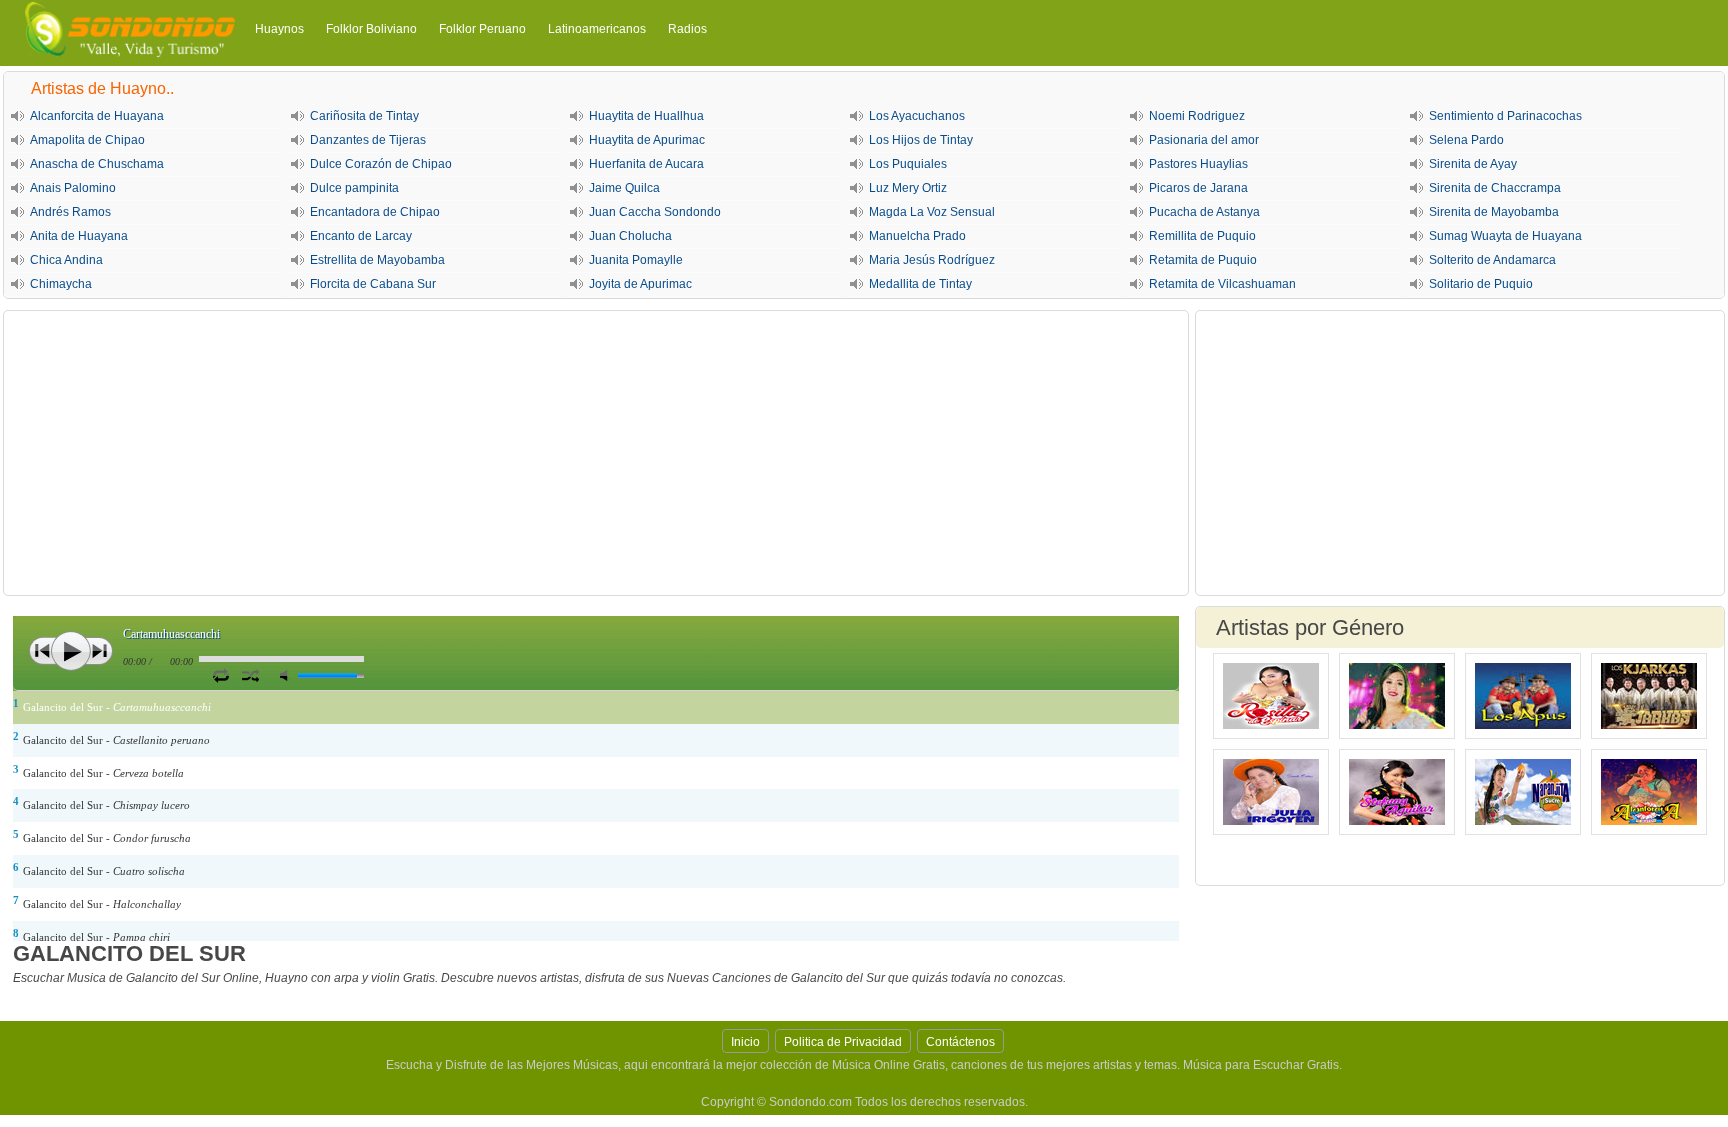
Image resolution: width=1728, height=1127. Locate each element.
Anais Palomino (73, 188)
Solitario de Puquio (1481, 284)
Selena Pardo (1466, 140)
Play (71, 651)
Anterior (43, 651)
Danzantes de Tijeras (368, 140)
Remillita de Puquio (1202, 236)
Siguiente (99, 651)
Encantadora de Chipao (375, 212)
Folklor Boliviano (371, 29)
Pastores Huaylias (1198, 164)
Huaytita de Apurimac (647, 140)
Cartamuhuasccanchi (171, 634)
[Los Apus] (1523, 696)
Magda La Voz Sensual (932, 212)
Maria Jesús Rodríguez (932, 260)
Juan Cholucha (630, 236)
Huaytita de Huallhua (646, 116)
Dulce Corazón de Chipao (381, 164)
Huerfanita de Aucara (646, 164)
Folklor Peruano (482, 29)
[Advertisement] (596, 453)
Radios (687, 29)
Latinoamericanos (597, 29)
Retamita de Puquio (1203, 260)
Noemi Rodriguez (1197, 116)
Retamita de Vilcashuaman (1222, 284)
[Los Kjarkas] (1649, 696)
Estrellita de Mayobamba (377, 260)
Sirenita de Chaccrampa (1495, 188)
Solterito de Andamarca (1492, 260)
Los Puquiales (908, 164)
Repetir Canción (220, 675)
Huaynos (279, 29)
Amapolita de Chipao (87, 140)
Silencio (288, 675)
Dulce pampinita (354, 188)
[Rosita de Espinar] (1271, 696)
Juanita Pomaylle (636, 260)
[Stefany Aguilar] (1397, 792)
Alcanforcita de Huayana (97, 116)
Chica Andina (66, 260)
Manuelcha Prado (917, 236)
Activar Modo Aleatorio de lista (250, 675)
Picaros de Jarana (1198, 188)
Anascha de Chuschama (97, 164)
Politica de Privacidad (843, 1042)
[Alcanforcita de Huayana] (1649, 792)
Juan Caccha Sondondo (655, 212)
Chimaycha (61, 284)
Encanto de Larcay (361, 236)
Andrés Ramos (70, 212)
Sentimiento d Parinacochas (1505, 116)
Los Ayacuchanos (917, 116)
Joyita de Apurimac (640, 284)
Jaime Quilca (624, 188)
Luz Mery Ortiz (908, 188)
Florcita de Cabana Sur (373, 284)
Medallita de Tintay (920, 284)
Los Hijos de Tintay (921, 140)
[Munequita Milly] (1397, 696)
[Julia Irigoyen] (1271, 792)
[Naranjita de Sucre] (1523, 792)
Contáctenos (960, 1042)
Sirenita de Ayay (1473, 164)
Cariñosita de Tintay (364, 116)
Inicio (745, 1042)
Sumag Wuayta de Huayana (1505, 236)
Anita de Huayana (79, 236)
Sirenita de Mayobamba (1494, 212)
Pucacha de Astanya (1204, 212)
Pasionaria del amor (1204, 140)
